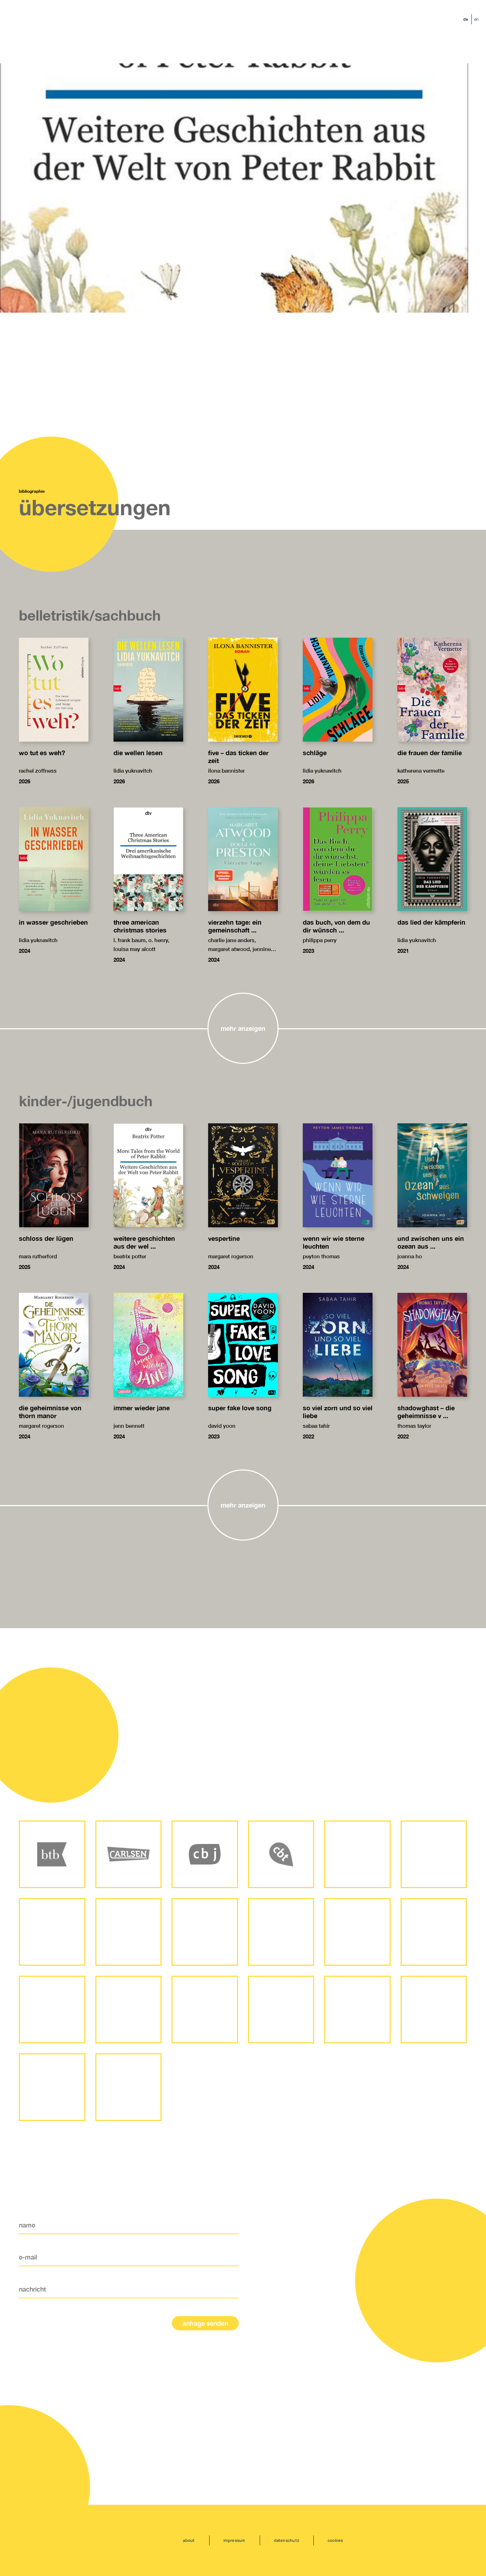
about (189, 2540)
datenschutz (287, 2540)
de (466, 19)
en (477, 19)
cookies (336, 2540)
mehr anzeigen (243, 1028)
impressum (234, 2540)
